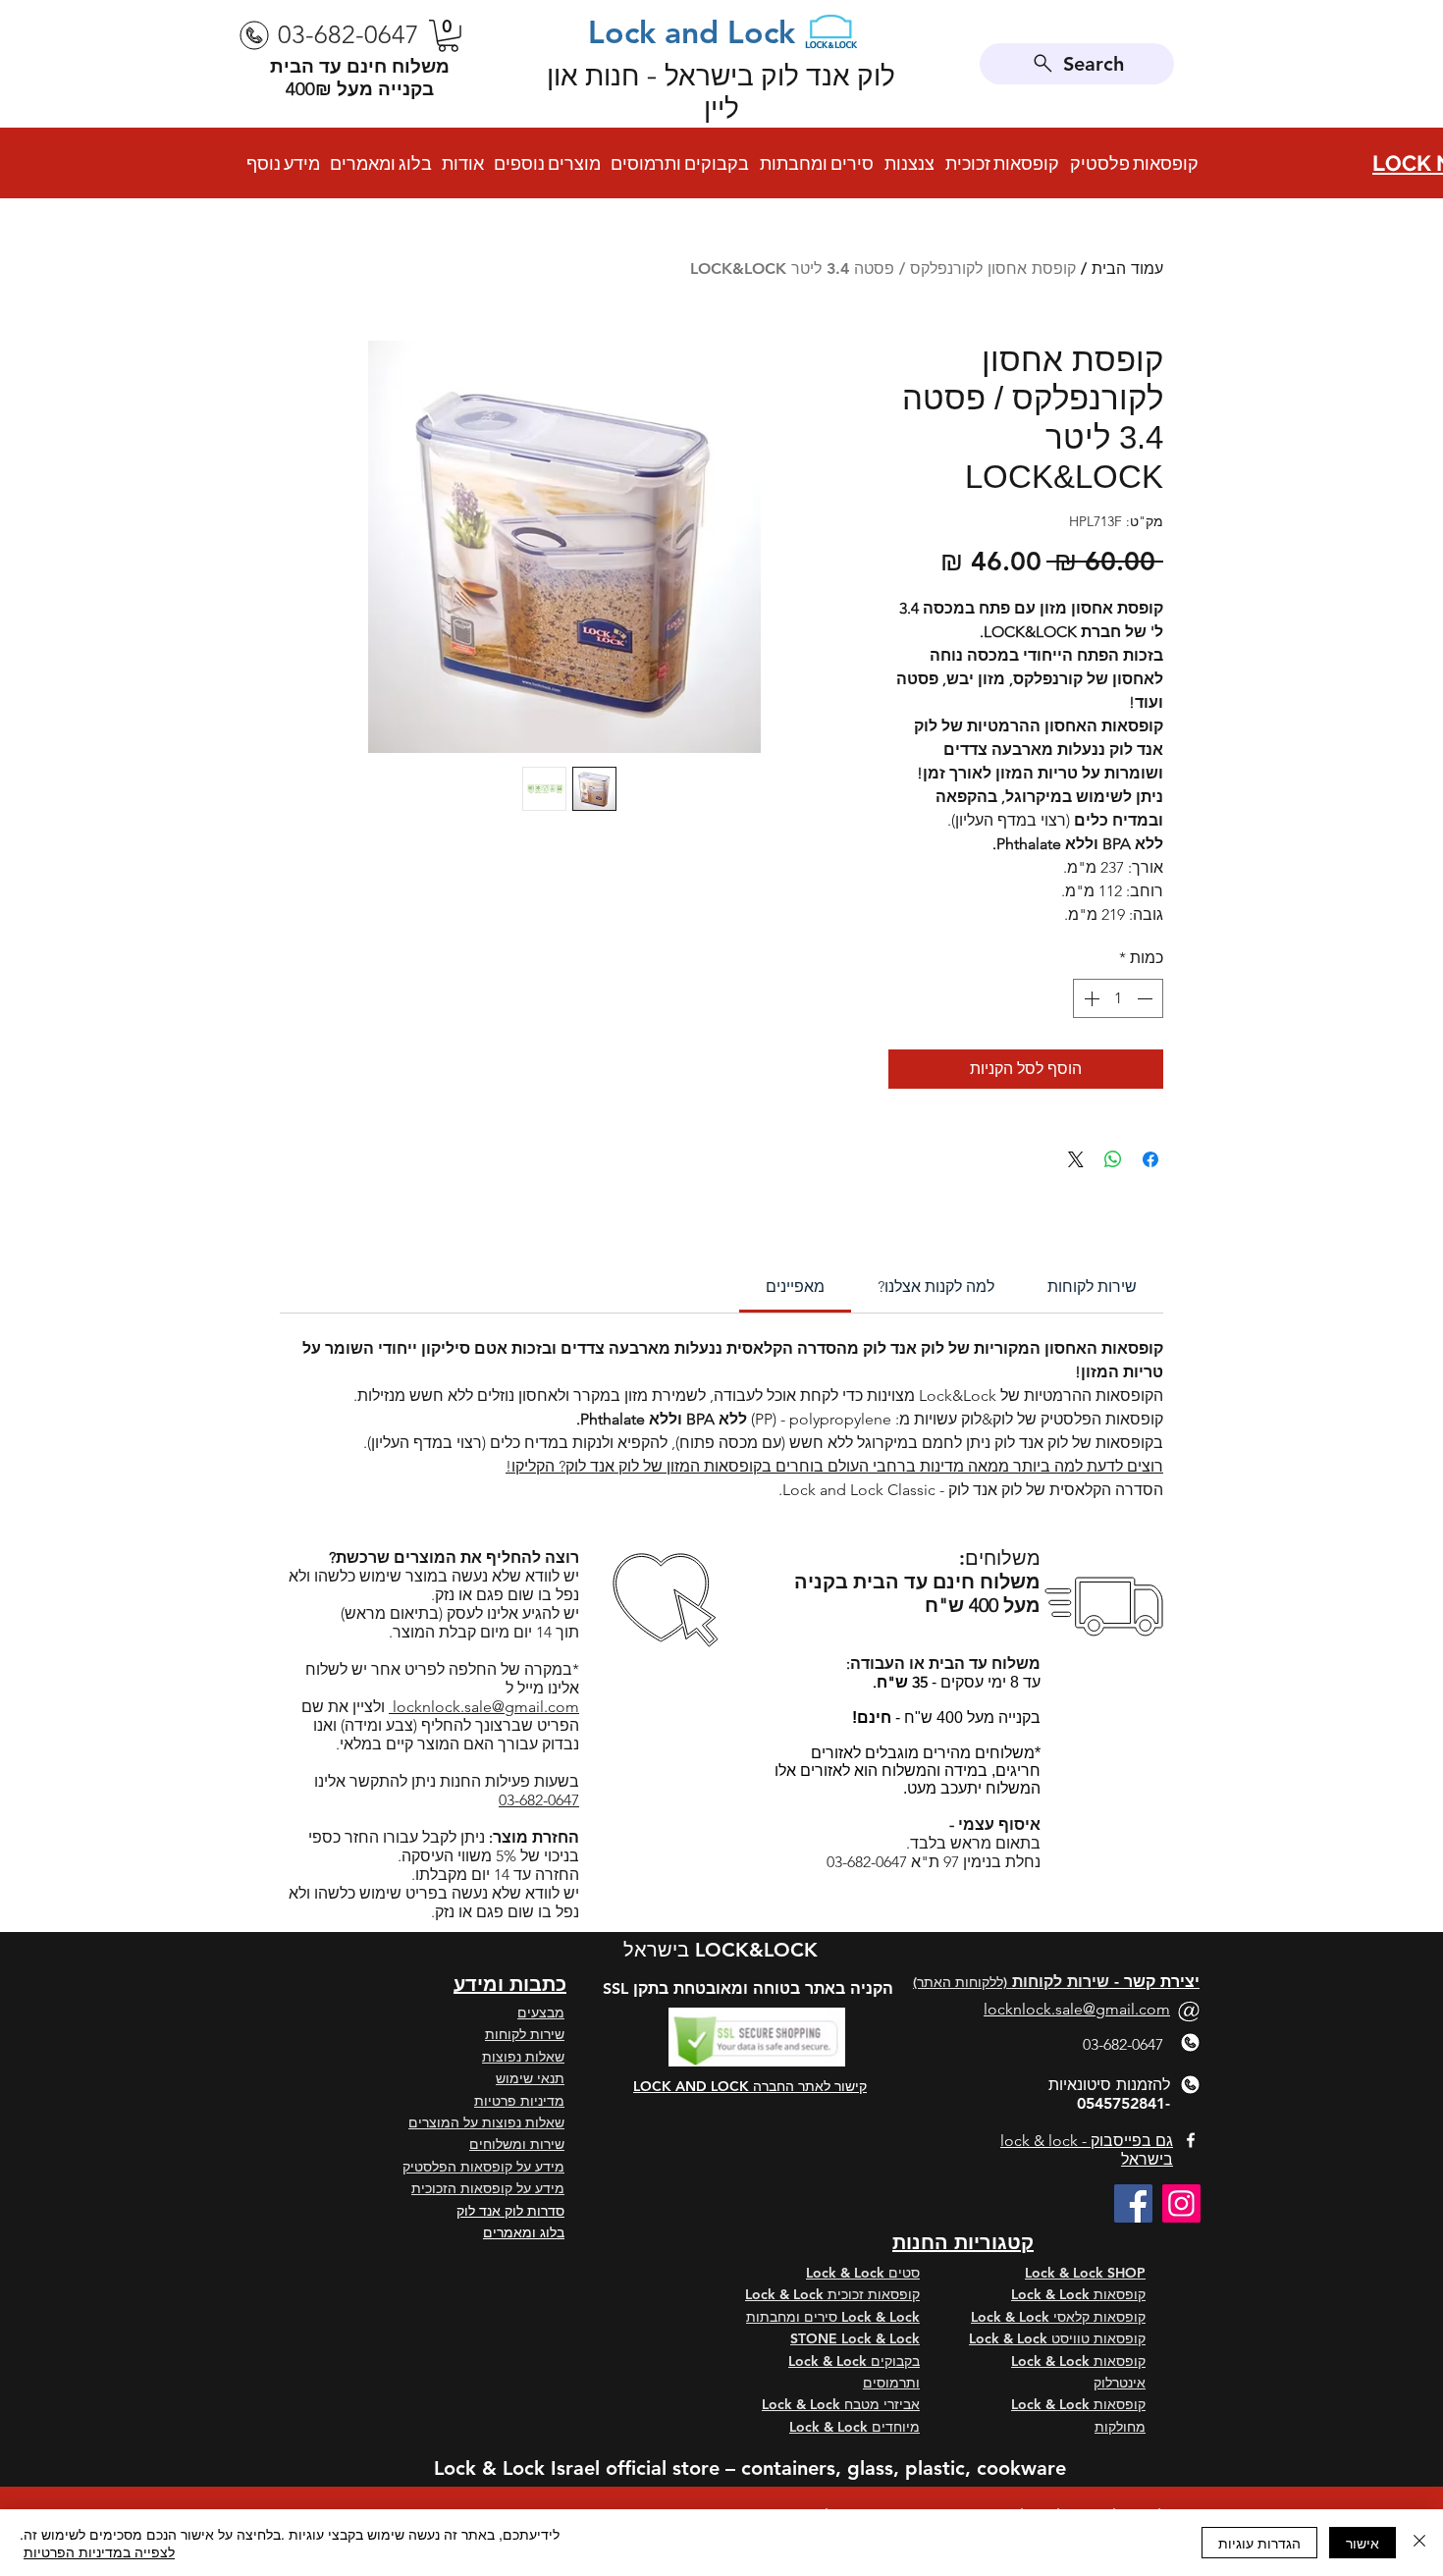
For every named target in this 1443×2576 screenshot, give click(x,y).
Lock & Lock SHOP (1085, 2273)
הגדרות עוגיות (1259, 2543)
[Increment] (1090, 998)
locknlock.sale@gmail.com (484, 1707)
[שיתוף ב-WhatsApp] (1113, 1159)
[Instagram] (1181, 2203)
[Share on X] (1076, 1159)
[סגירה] (1419, 2543)
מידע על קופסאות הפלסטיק (483, 2167)
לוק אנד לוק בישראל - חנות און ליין (721, 92)
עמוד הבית (1127, 268)
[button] (448, 36)
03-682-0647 (539, 1800)
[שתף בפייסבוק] (1150, 1159)
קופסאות (1120, 2294)
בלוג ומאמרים (524, 2232)
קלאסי (1071, 2317)
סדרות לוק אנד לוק (510, 2211)
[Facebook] (1133, 2203)
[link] (795, 1287)
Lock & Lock (1052, 2294)
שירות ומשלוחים (517, 2144)
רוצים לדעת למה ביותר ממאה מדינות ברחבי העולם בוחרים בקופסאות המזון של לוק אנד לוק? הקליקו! (834, 1466)
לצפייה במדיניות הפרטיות (99, 2551)
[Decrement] (1147, 998)
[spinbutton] (1118, 998)
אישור (1363, 2543)
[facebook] (1191, 2140)
